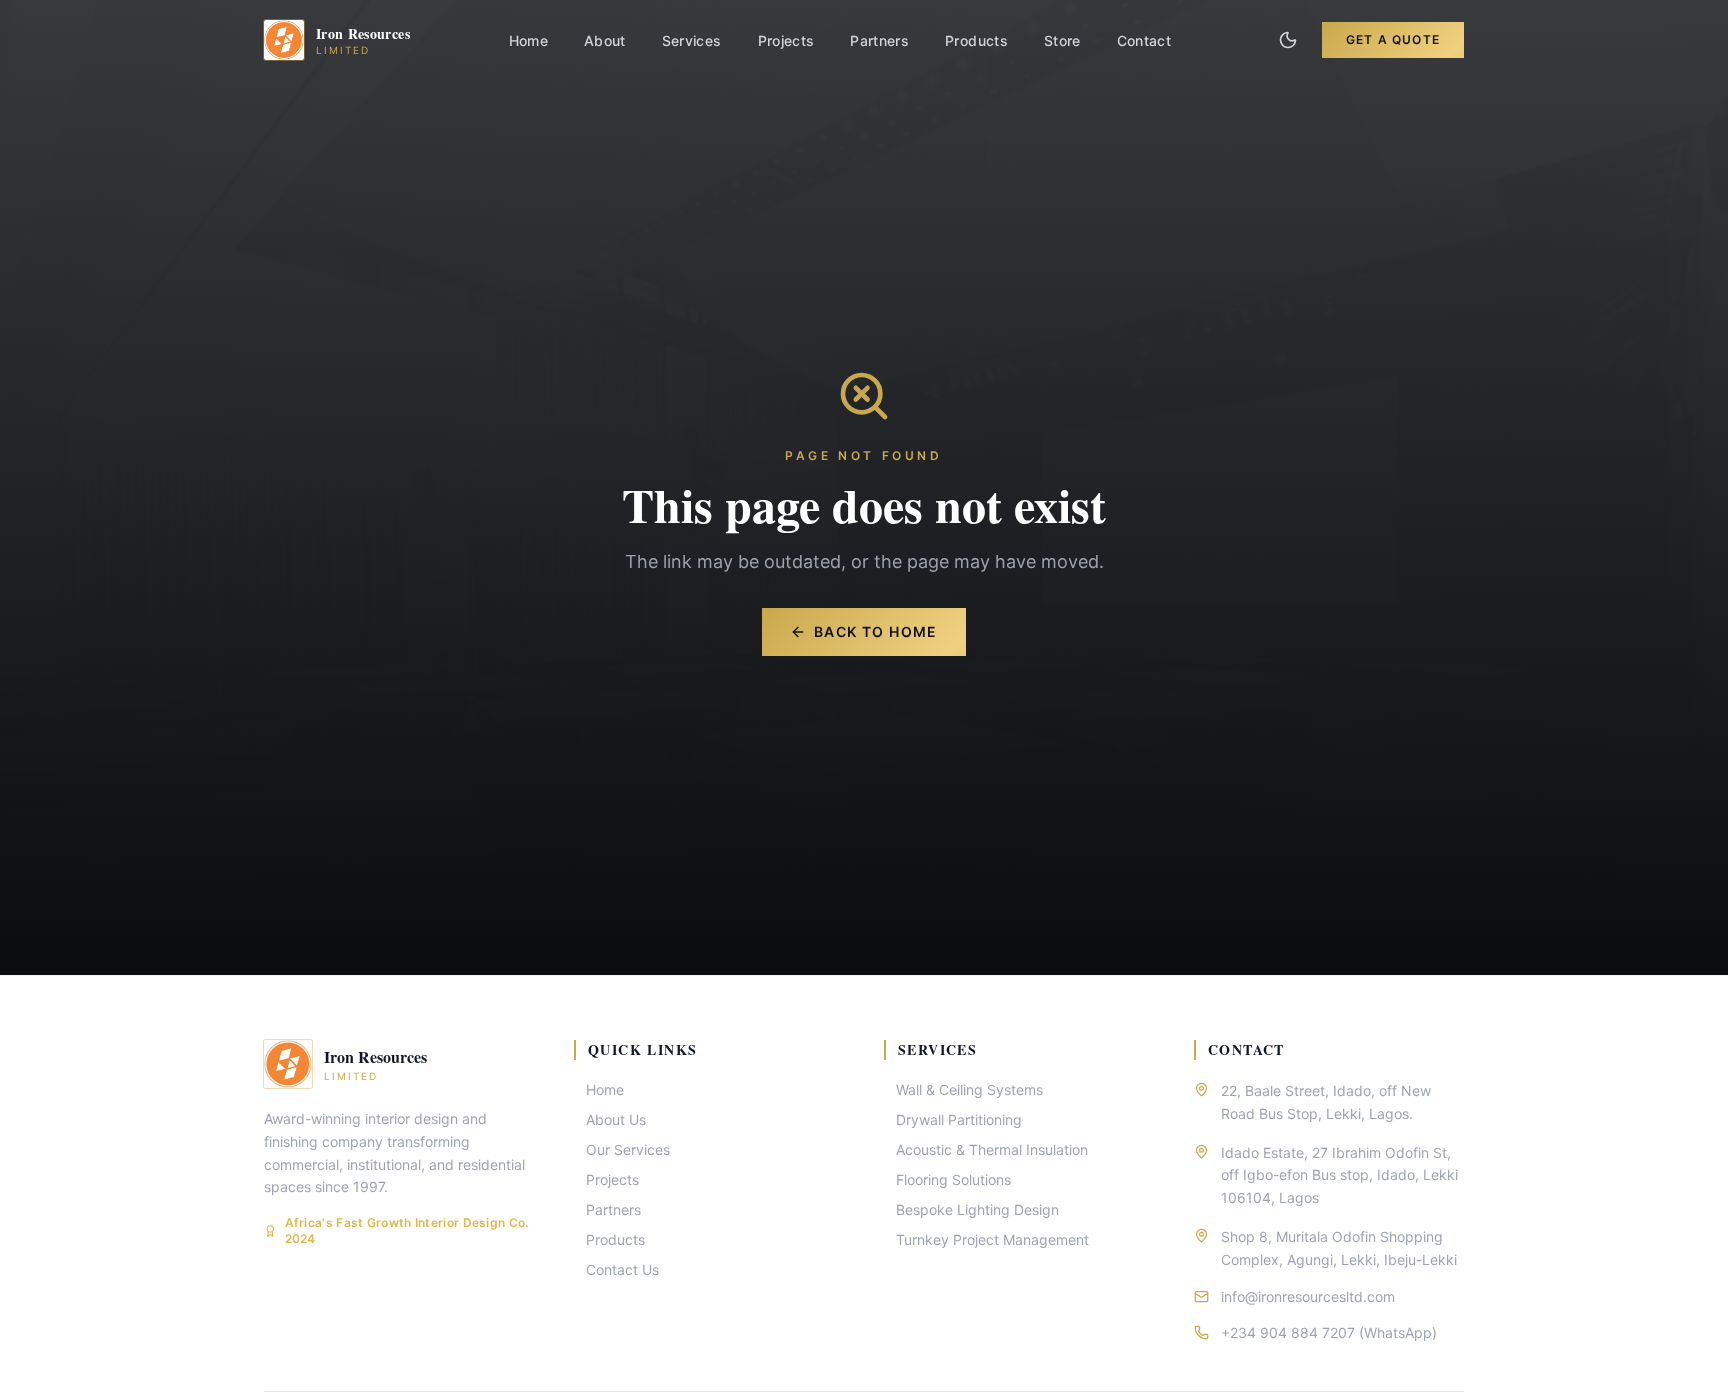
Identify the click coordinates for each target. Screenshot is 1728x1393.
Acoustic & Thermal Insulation (992, 1149)
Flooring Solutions (953, 1179)
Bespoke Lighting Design (977, 1209)
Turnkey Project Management (992, 1239)
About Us (616, 1119)
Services (692, 40)
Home (528, 40)
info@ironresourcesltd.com (1308, 1296)
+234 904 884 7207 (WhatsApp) (1329, 1332)
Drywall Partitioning (959, 1119)
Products (976, 40)
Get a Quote (1393, 39)
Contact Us (622, 1269)
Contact (1144, 40)
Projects (786, 40)
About (605, 40)
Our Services (628, 1149)
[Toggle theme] (1288, 40)
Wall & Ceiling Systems (969, 1089)
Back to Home (876, 631)
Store (1062, 40)
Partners (879, 40)
